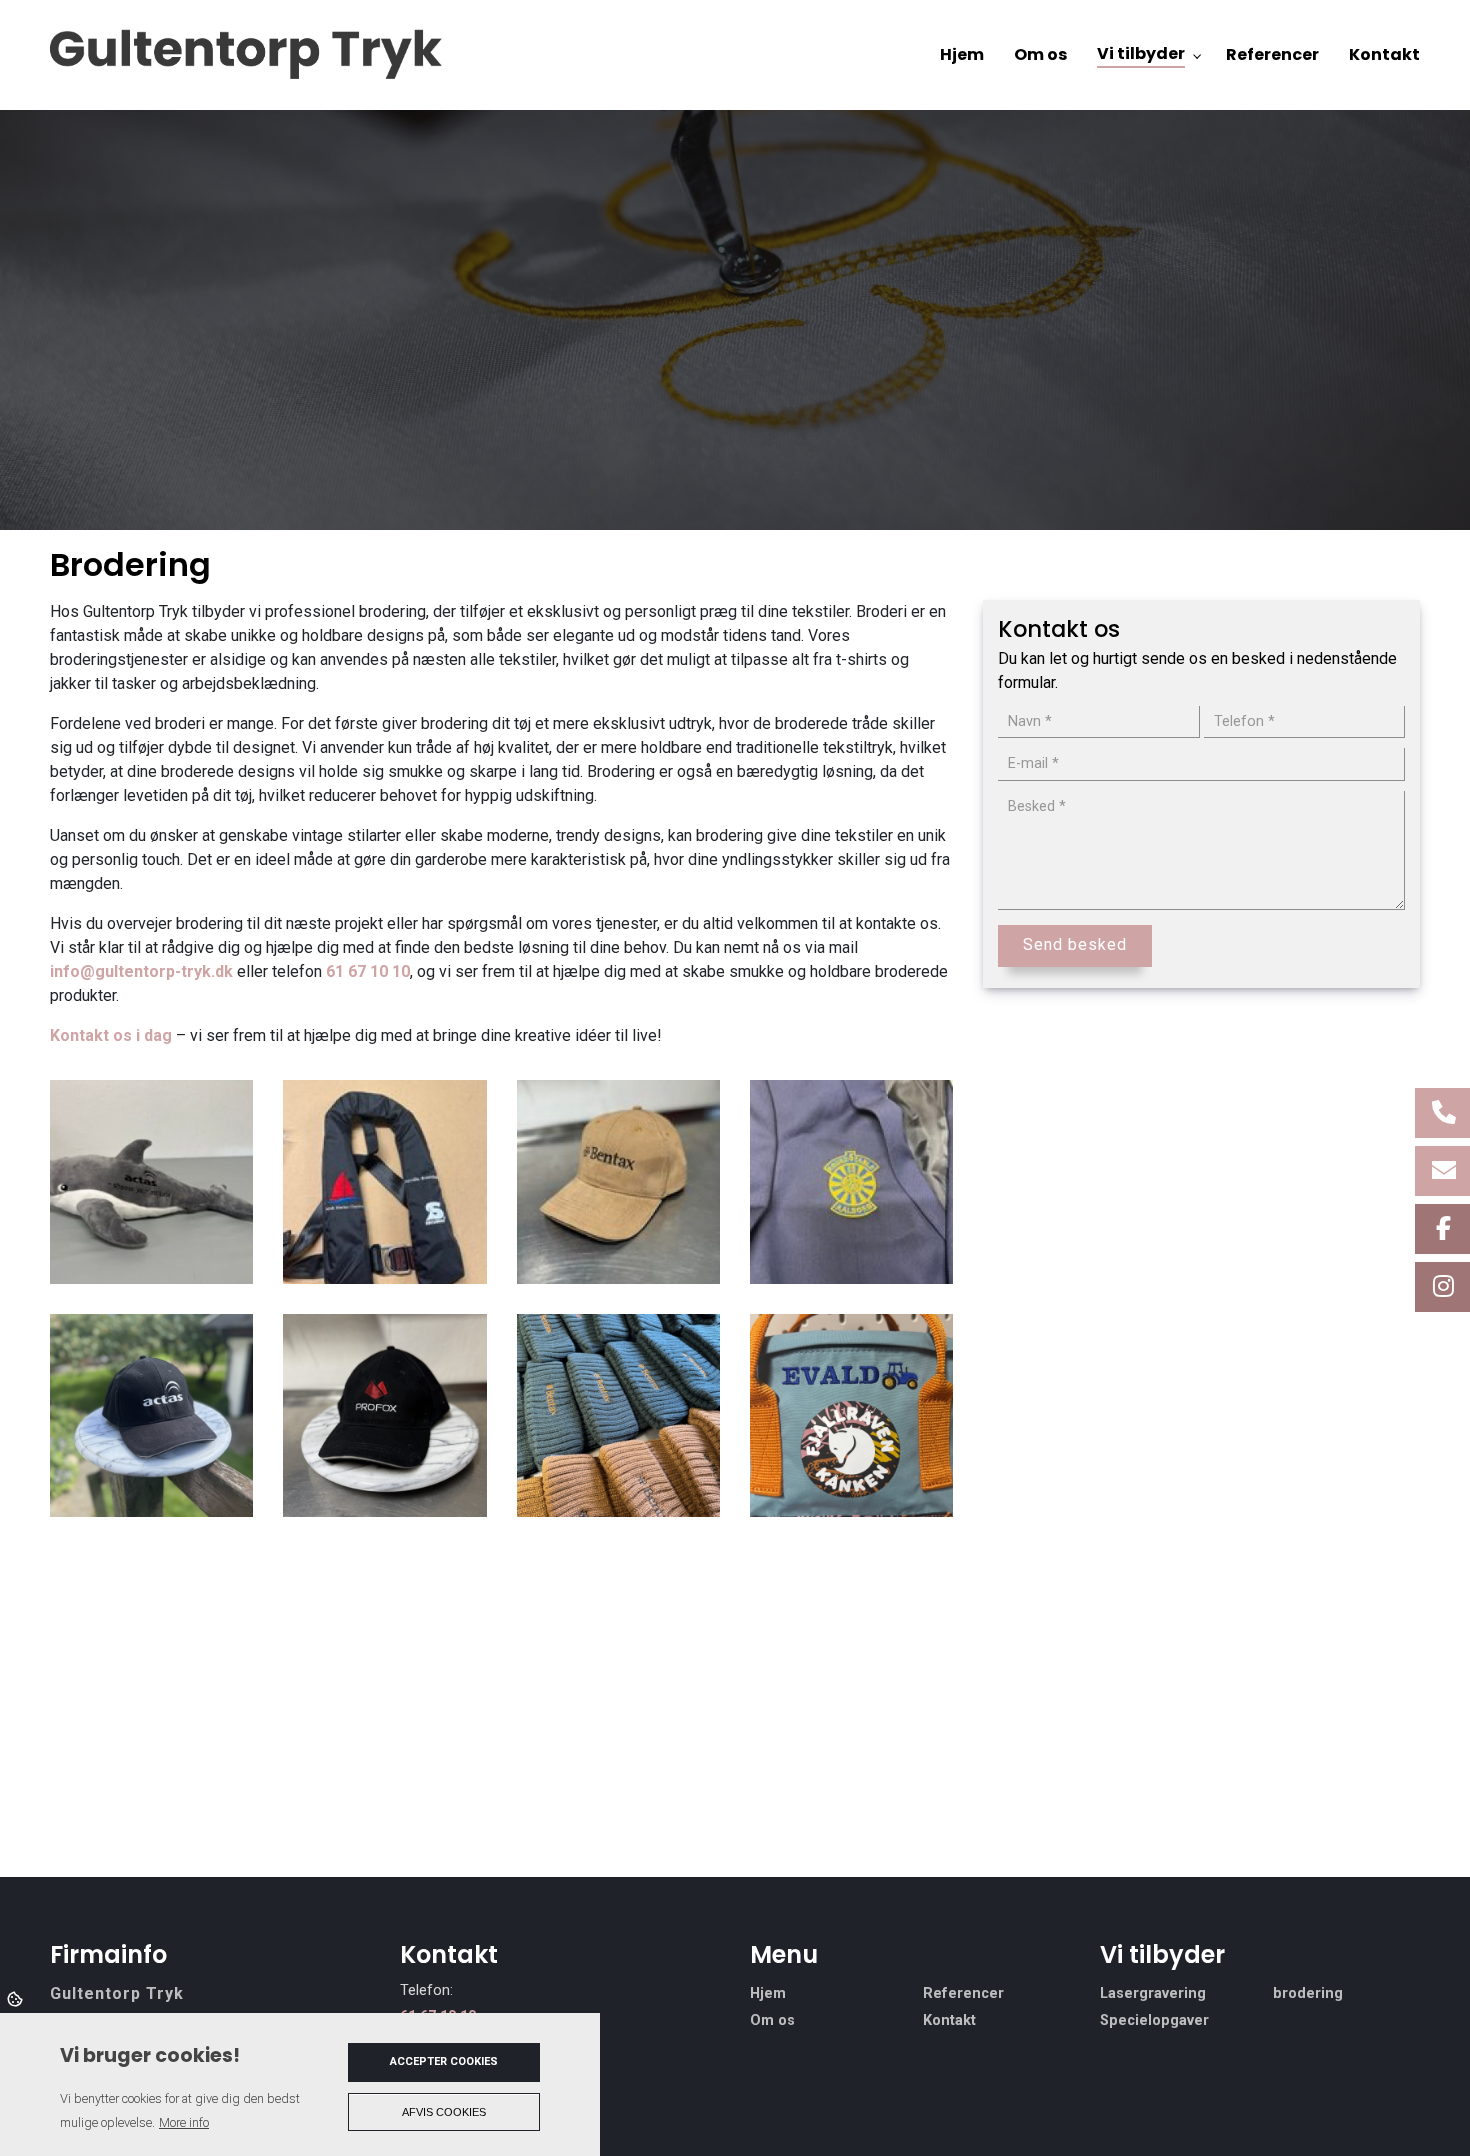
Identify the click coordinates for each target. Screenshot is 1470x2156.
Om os (772, 2021)
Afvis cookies (444, 2112)
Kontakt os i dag (111, 1035)
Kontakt (949, 2021)
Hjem (768, 1994)
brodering (1308, 1994)
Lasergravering (1153, 1994)
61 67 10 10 (368, 971)
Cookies (16, 1998)
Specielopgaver (1154, 2021)
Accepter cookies (444, 2061)
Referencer (963, 1994)
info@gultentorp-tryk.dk (141, 971)
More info (184, 2122)
